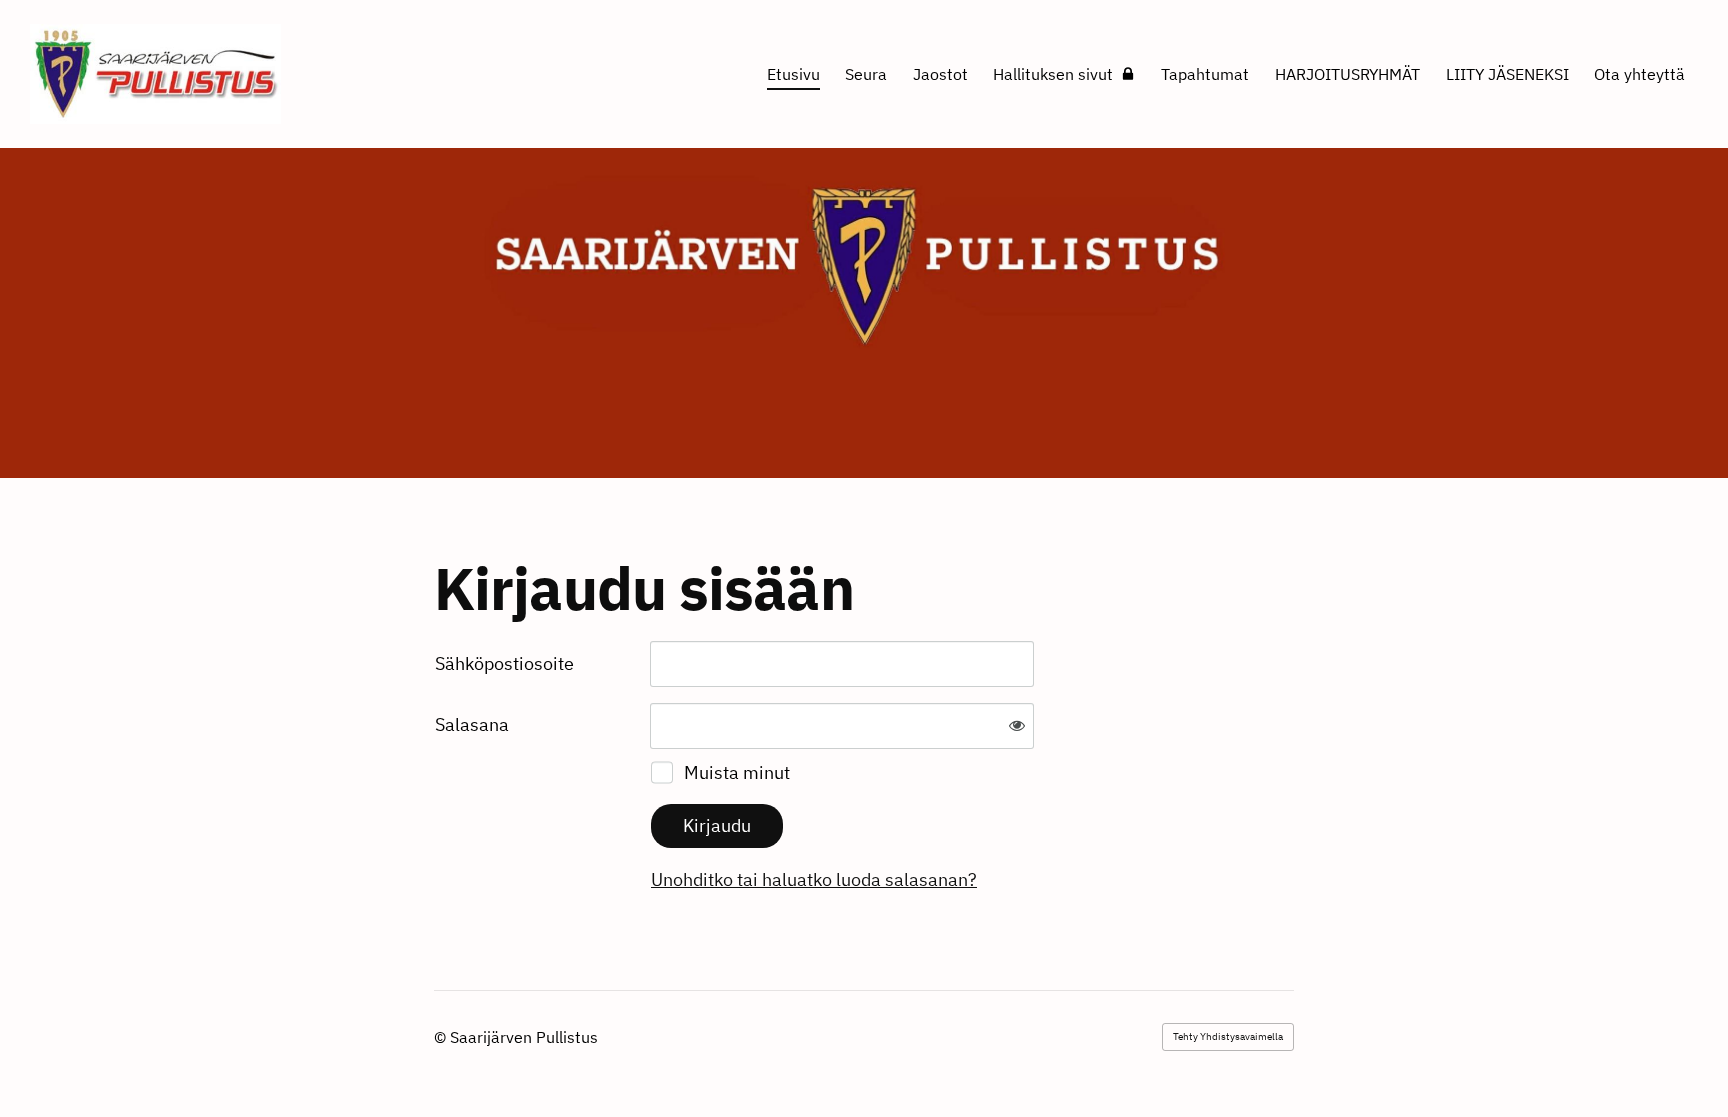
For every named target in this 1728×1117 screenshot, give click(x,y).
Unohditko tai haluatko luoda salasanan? (814, 879)
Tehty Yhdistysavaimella (1228, 1036)
